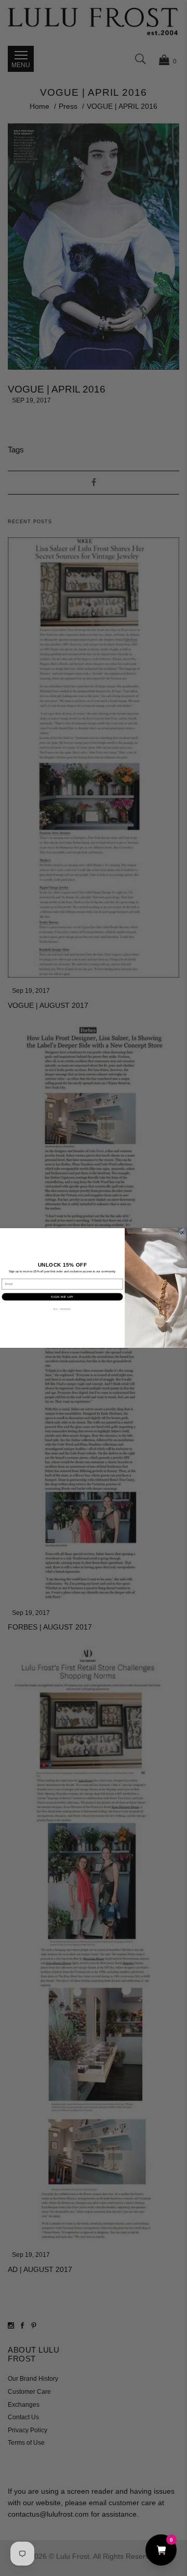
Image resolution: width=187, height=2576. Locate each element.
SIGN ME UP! (62, 1297)
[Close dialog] (183, 1233)
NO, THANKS (62, 1309)
